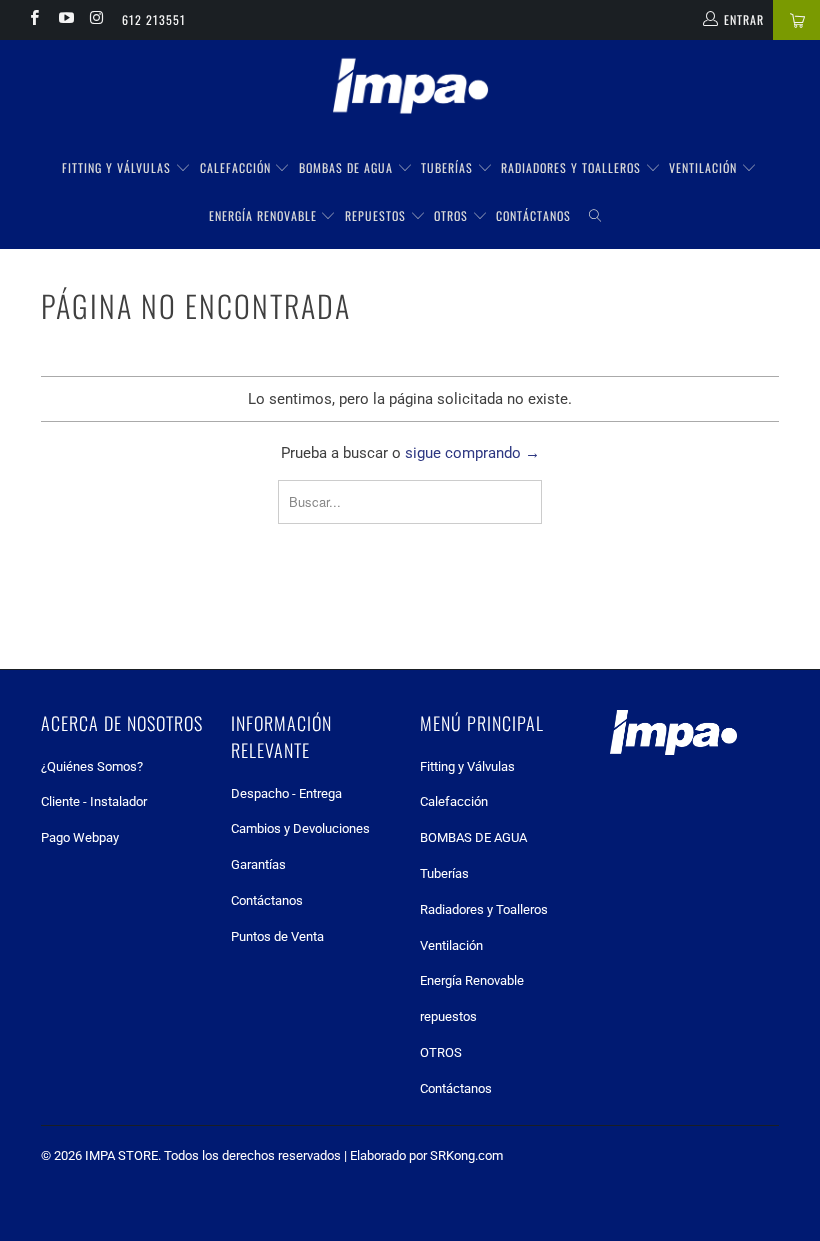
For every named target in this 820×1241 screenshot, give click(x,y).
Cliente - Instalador (94, 801)
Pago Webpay (80, 837)
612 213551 (154, 19)
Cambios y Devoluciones (300, 828)
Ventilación (705, 167)
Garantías (258, 864)
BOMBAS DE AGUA (348, 167)
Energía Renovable (265, 215)
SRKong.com (466, 1155)
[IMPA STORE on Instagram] (96, 20)
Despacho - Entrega (286, 793)
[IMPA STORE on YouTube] (64, 20)
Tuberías (449, 167)
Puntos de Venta (277, 936)
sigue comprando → (472, 453)
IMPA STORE (121, 1155)
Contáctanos (533, 215)
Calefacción (237, 167)
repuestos (377, 215)
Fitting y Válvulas (118, 167)
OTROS (453, 215)
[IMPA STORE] (410, 88)
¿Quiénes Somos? (92, 766)
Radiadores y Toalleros (573, 167)
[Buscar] (595, 216)
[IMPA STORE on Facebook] (33, 20)
